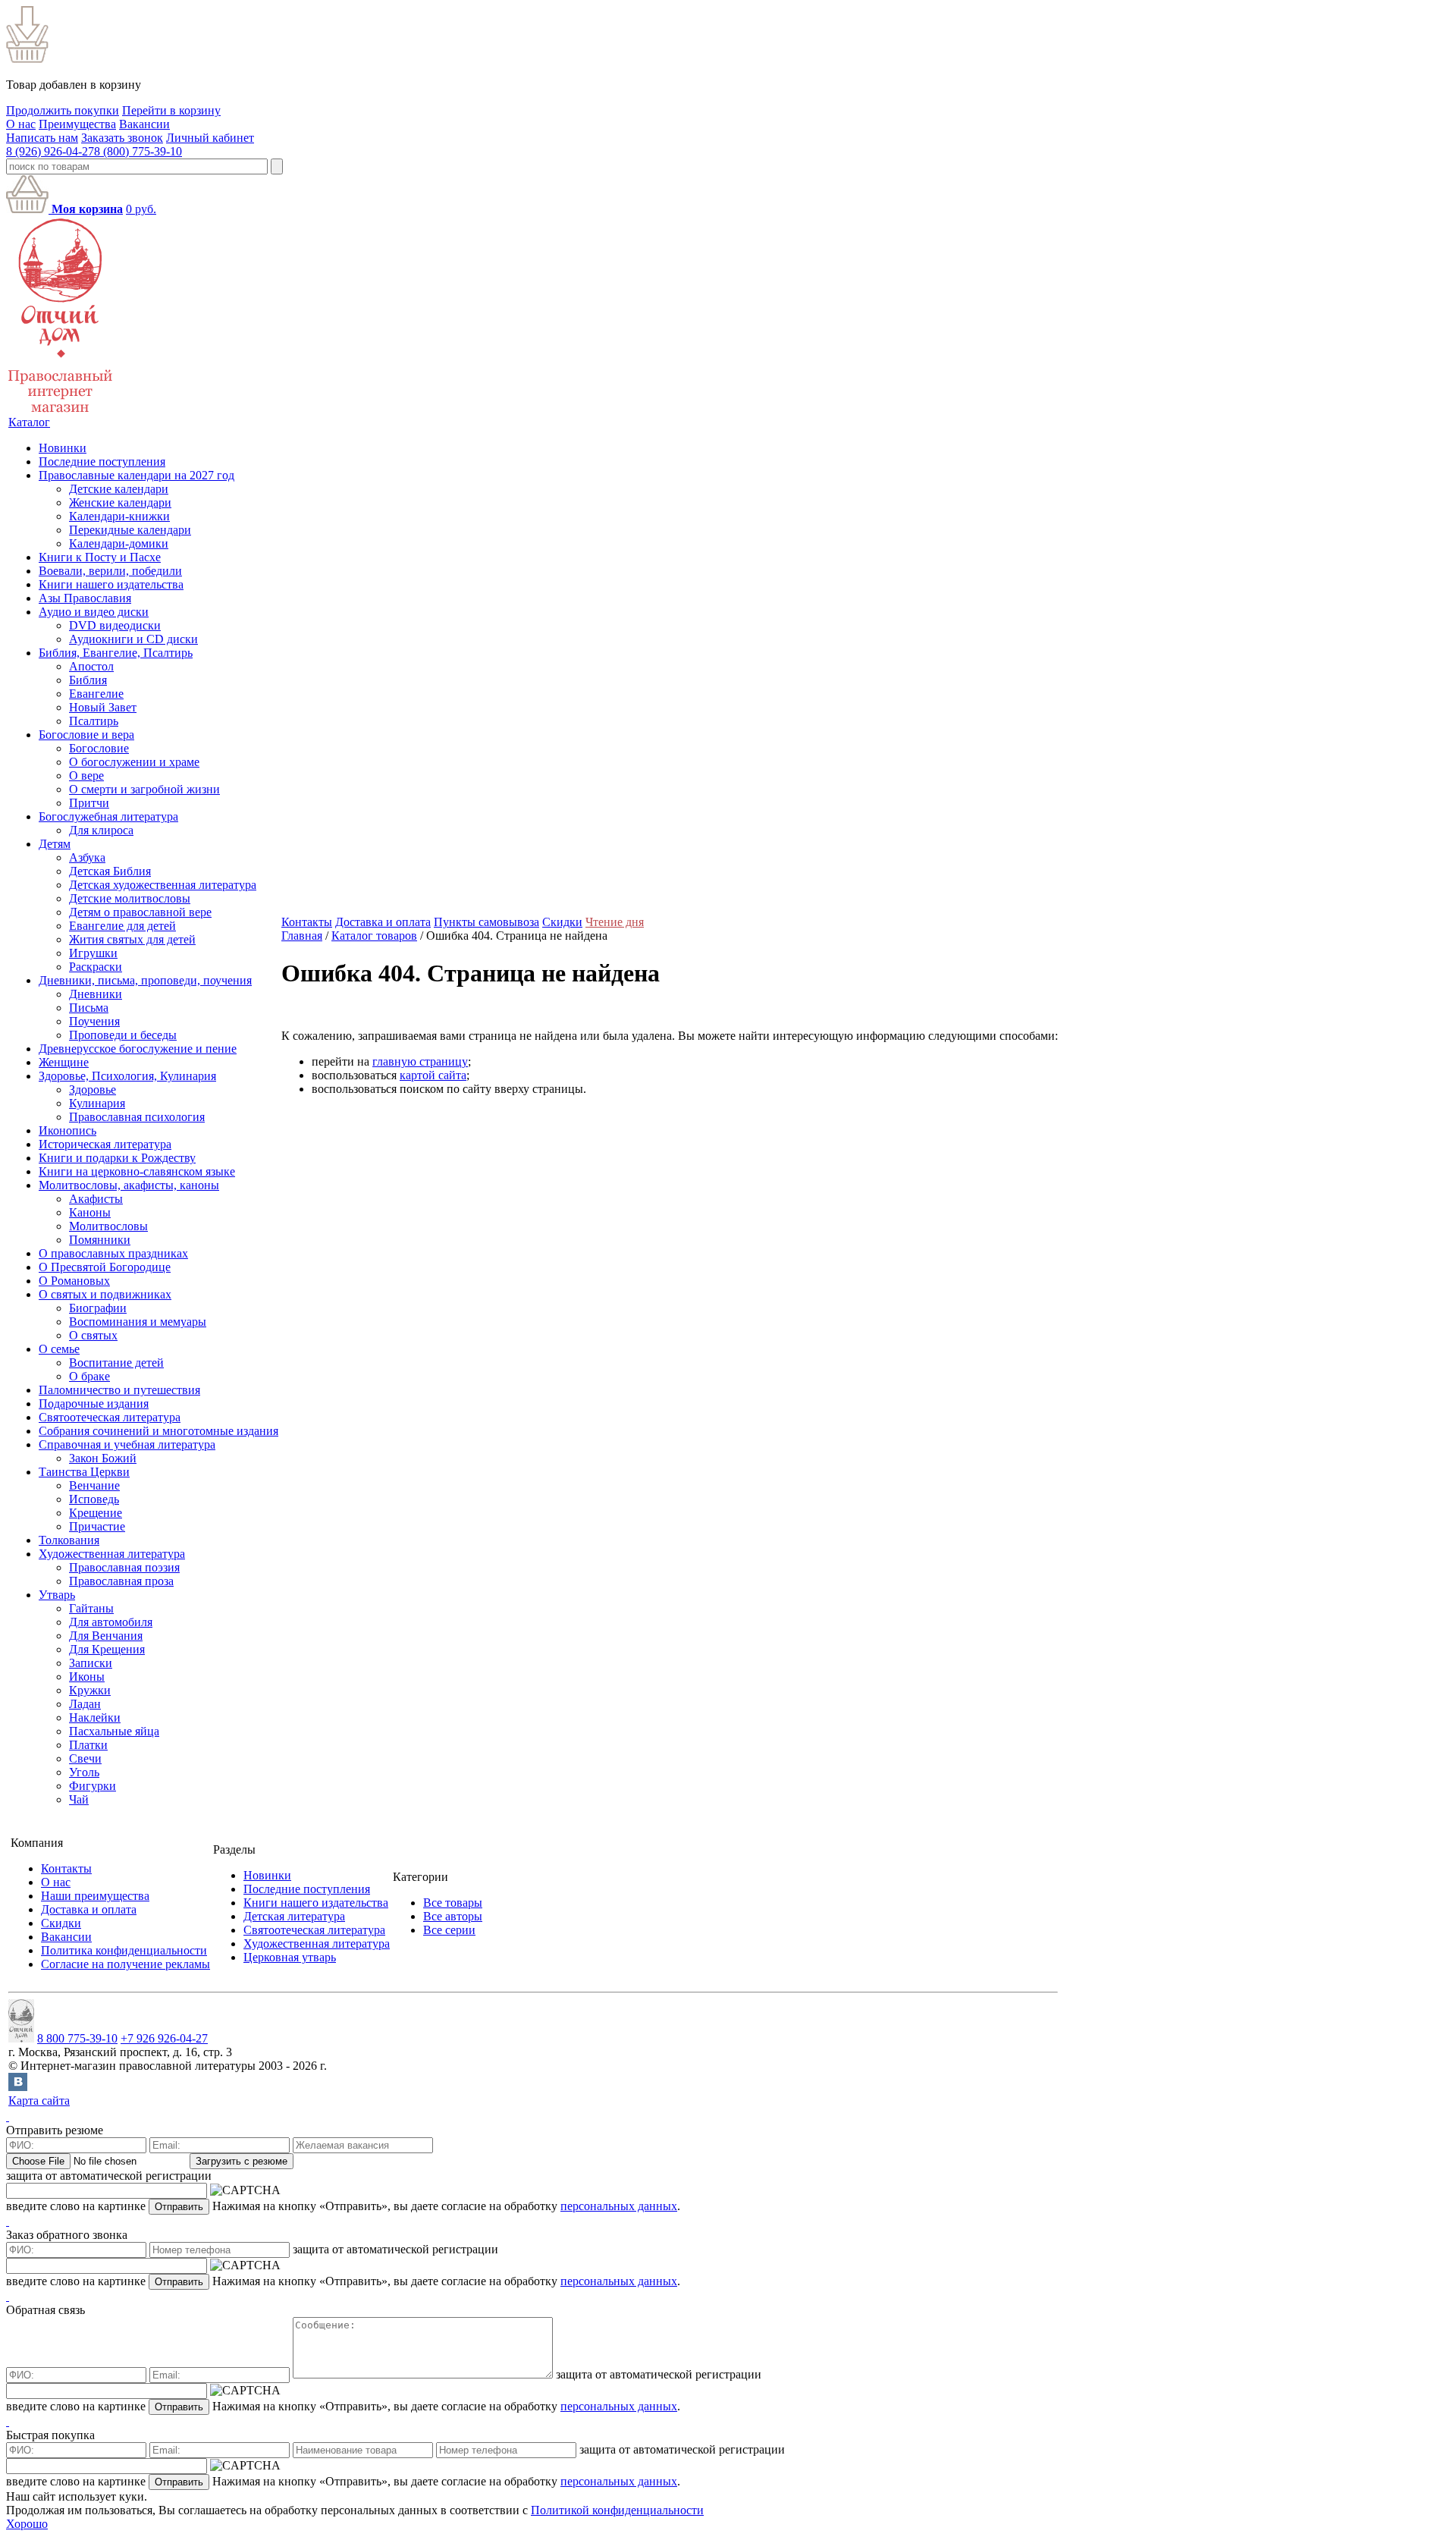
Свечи (85, 1758)
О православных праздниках (113, 1253)
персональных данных (619, 2206)
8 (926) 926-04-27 (50, 151)
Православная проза (121, 1581)
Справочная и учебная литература (127, 1444)
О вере (86, 776)
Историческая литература (105, 1144)
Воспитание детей (116, 1363)
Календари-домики (119, 543)
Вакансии (144, 124)
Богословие (99, 748)
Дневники (96, 994)
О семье (59, 1349)
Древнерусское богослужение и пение (138, 1049)
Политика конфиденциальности (124, 1950)
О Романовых (74, 1281)
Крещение (96, 1513)
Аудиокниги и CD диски (133, 639)
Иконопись (67, 1130)
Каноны (90, 1212)
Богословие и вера (86, 735)
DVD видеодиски (115, 625)
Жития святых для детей (132, 939)
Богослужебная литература (108, 816)
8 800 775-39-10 (77, 2038)
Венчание (94, 1485)
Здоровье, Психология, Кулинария (127, 1076)
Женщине (64, 1062)
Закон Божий (103, 1458)
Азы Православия (85, 598)
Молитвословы (108, 1226)
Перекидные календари (130, 530)
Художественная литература (112, 1554)
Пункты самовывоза (486, 922)
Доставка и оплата (383, 922)
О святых (93, 1335)
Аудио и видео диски (94, 612)
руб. (141, 209)
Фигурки (93, 1786)
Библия (88, 680)
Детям (55, 844)
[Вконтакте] (18, 2087)
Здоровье (93, 1090)
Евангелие (96, 694)
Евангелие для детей (122, 926)
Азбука (87, 857)
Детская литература (294, 1916)
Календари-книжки (119, 516)
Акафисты (96, 1199)
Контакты (307, 922)
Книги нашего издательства (111, 584)
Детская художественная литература (163, 885)
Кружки (90, 1690)
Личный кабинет (210, 138)
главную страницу (420, 1061)
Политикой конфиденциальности (617, 2510)
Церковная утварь (290, 1957)
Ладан (85, 1704)
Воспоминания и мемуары (138, 1322)
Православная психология (137, 1117)
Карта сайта (39, 2101)
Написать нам (42, 138)
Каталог (29, 422)
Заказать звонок (122, 138)
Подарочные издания (94, 1404)
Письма (89, 1008)
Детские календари (119, 489)
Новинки (63, 448)
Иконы (87, 1677)
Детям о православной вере (140, 912)
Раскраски (96, 967)
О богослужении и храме (134, 762)
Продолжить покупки (63, 110)
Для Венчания (106, 1636)
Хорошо (27, 2524)
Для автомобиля (111, 1622)
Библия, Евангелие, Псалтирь (116, 653)
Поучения (94, 1021)
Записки (91, 1663)
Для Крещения (107, 1649)
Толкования (69, 1540)
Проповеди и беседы (123, 1035)
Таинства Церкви (84, 1472)
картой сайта (433, 1075)
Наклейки (95, 1717)
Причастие (97, 1526)
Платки (88, 1745)
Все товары (453, 1903)
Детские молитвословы (130, 898)
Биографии (98, 1308)
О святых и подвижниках (105, 1294)
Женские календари (120, 502)
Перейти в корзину (171, 110)
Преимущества (77, 124)
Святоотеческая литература (110, 1417)
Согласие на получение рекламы (126, 1964)
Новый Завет (103, 707)
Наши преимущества (95, 1896)
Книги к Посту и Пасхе (100, 557)
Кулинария (97, 1103)
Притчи (89, 803)
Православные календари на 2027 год (136, 475)
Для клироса (101, 830)
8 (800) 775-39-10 (138, 151)
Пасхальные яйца (114, 1731)
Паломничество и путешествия (119, 1390)
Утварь (57, 1595)
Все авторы (453, 1916)
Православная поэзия (124, 1567)
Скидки (562, 922)
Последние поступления (102, 462)
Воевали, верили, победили (110, 571)
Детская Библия (110, 871)
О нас (21, 124)
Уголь (84, 1772)
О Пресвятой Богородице (105, 1267)
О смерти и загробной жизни (144, 789)
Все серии (449, 1930)
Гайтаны (91, 1608)
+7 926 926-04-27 (164, 2038)
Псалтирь (94, 721)
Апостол (91, 666)
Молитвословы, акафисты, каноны (129, 1185)
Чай (79, 1799)
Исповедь (94, 1499)
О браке (89, 1376)
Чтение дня (615, 922)
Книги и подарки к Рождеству (117, 1158)
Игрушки (93, 953)
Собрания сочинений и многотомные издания (158, 1431)
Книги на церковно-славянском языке (137, 1171)
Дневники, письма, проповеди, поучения (145, 980)
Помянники (100, 1240)
